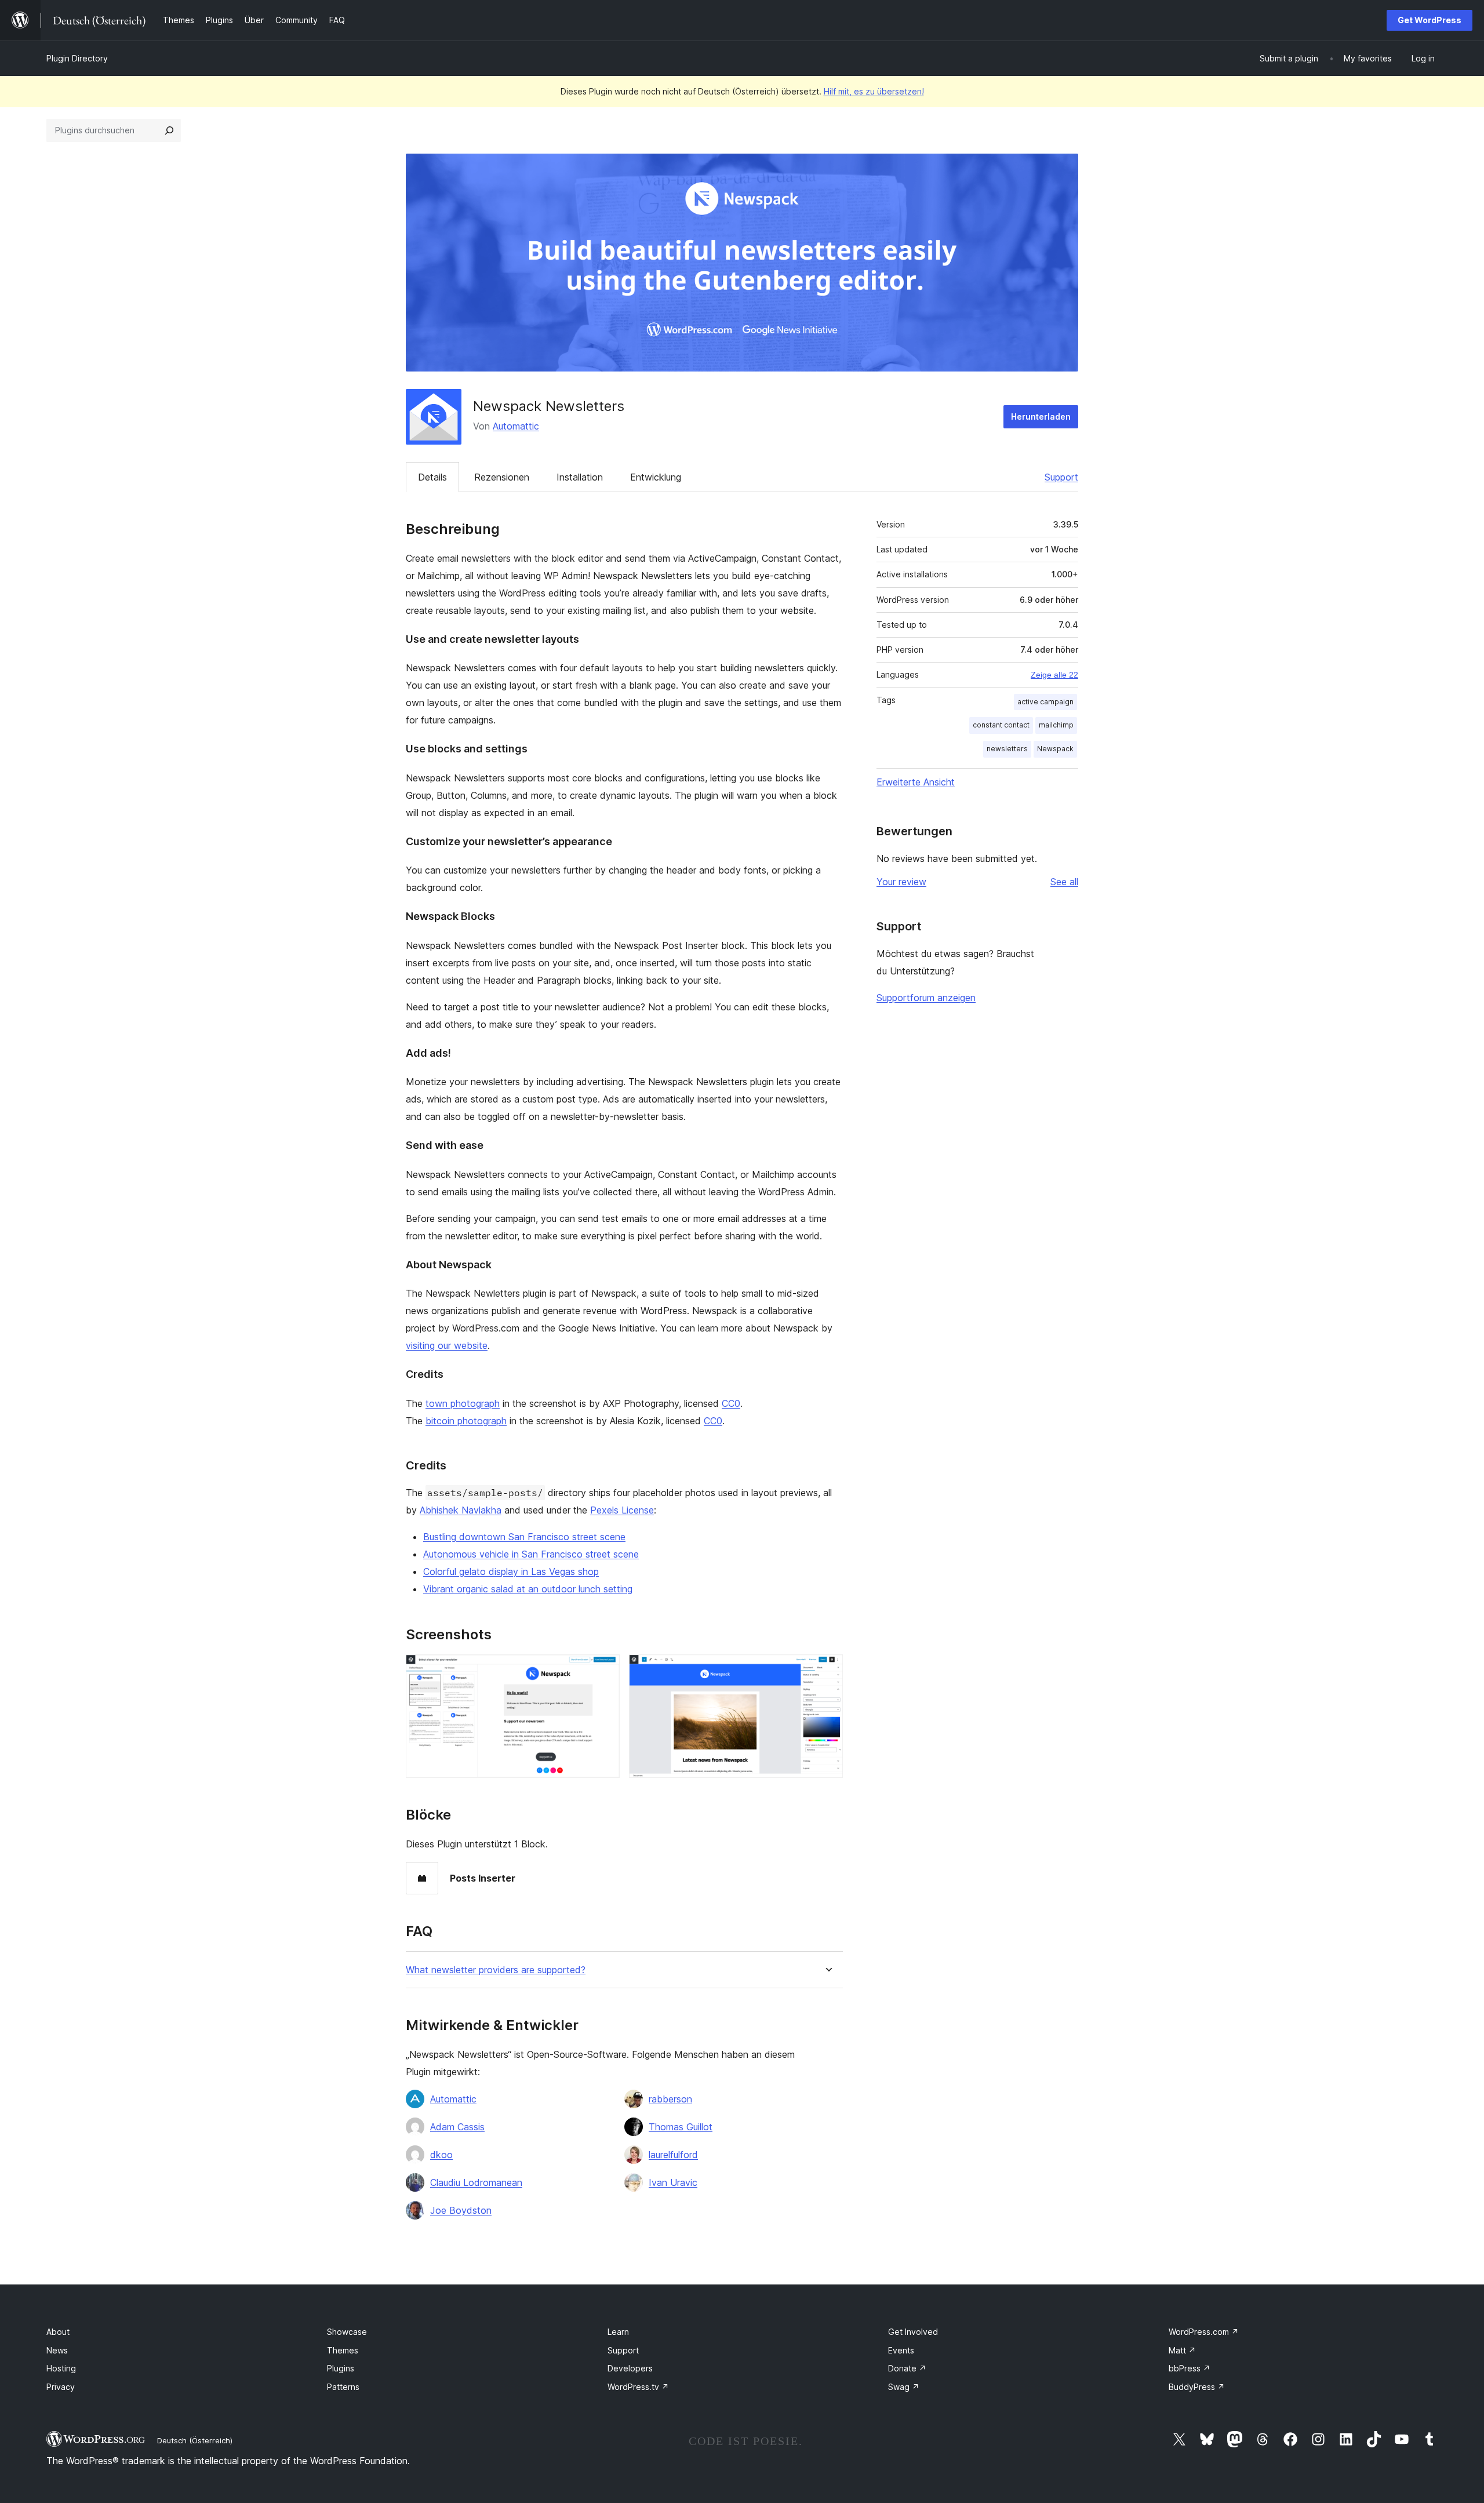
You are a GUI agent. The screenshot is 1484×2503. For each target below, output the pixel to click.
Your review (901, 882)
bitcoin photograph (466, 1421)
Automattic (516, 426)
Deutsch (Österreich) (195, 2440)
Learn (618, 2332)
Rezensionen (502, 477)
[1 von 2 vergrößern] (604, 1670)
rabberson (670, 2099)
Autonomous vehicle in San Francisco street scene (531, 1554)
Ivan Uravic (673, 2182)
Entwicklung (656, 477)
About (58, 2332)
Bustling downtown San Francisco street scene (524, 1537)
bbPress (1190, 2368)
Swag (904, 2387)
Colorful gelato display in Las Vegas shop (511, 1571)
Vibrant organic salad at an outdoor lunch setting (528, 1589)
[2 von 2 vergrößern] (827, 1670)
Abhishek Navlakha (461, 1510)
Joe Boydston (461, 2210)
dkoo (441, 2155)
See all (1064, 882)
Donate (907, 2368)
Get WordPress (1430, 20)
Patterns (343, 2387)
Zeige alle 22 (1054, 675)
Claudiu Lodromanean (476, 2182)
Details (432, 477)
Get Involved (913, 2332)
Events (901, 2350)
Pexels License (622, 1510)
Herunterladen (1041, 416)
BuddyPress (1197, 2387)
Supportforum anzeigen (926, 998)
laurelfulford (673, 2155)
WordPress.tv (638, 2387)
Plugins (341, 2368)
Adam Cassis (457, 2127)
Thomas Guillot (681, 2127)
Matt (1182, 2350)
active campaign (1045, 702)
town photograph (463, 1403)
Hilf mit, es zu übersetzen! (874, 91)
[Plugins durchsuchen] (169, 130)
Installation (580, 477)
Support (1061, 477)
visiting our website (447, 1345)
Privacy (61, 2387)
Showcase (347, 2332)
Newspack (1055, 749)
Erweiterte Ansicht (916, 782)
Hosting (61, 2368)
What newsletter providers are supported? (496, 1970)
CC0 (731, 1403)
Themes (343, 2350)
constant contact (1001, 725)
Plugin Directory (77, 58)
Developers (630, 2368)
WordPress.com (1204, 2332)
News (57, 2350)
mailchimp (1056, 725)
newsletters (1007, 749)
